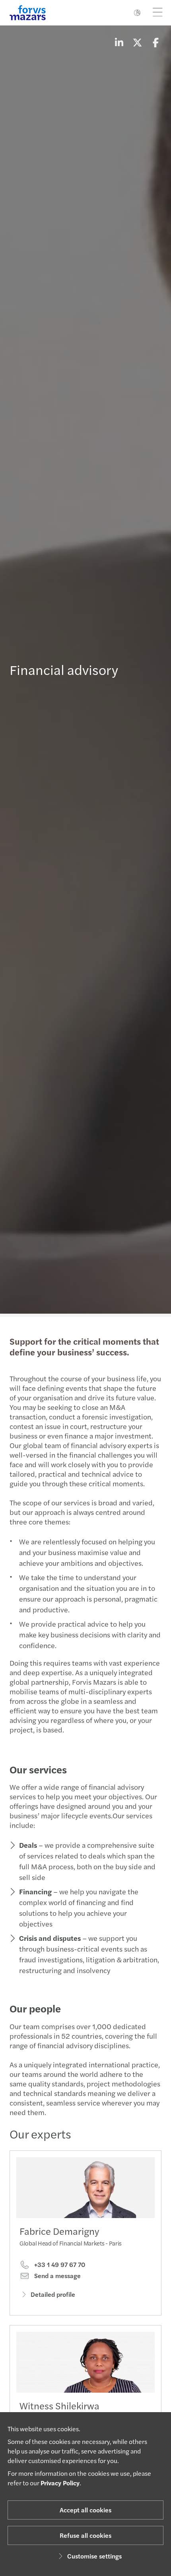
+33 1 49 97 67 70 (59, 2265)
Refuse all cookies (85, 2535)
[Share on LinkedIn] (119, 42)
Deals (28, 1845)
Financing (35, 1891)
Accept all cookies (85, 2510)
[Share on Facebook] (155, 42)
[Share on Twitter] (137, 42)
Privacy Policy (60, 2483)
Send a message (57, 2276)
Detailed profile (53, 2294)
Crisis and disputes (50, 1938)
